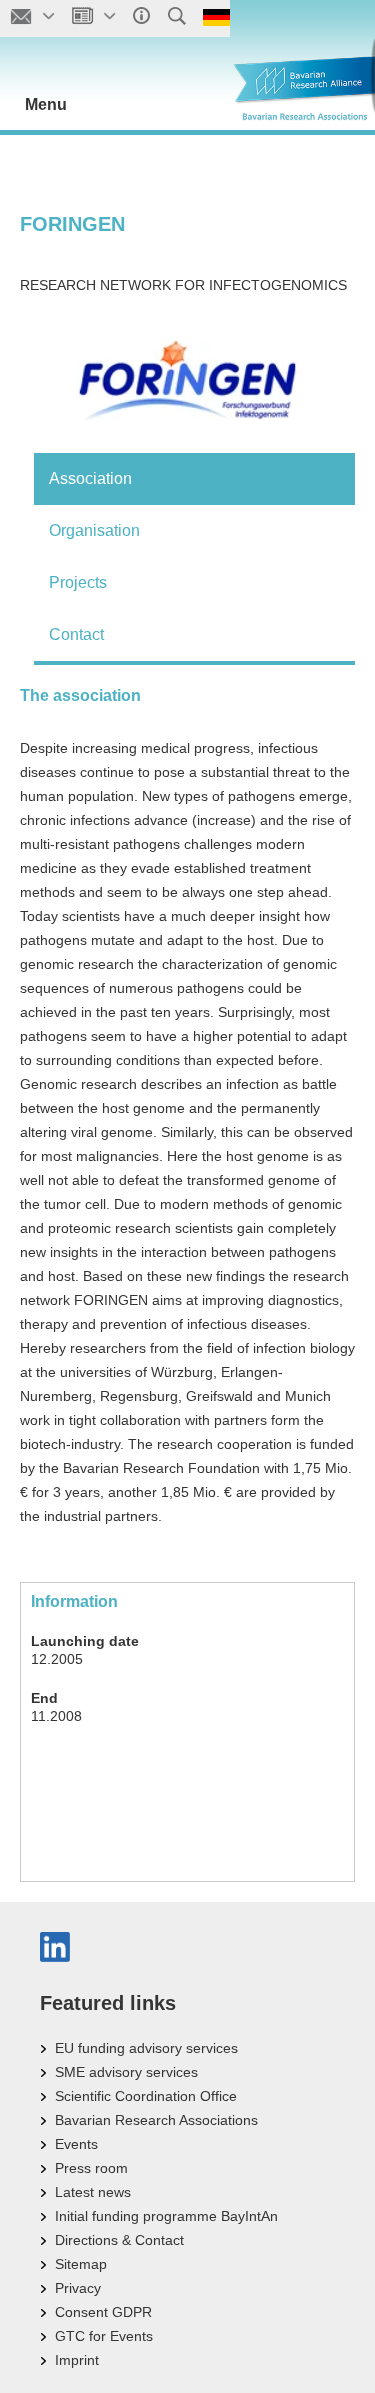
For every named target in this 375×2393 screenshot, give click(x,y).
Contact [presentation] (76, 634)
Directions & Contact (119, 2240)
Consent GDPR (103, 2312)
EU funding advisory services (146, 2048)
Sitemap (81, 2264)
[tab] (194, 479)
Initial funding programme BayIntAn (166, 2216)
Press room (91, 2168)
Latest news (93, 2192)
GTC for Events (104, 2336)
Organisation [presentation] (94, 530)
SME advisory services (126, 2072)
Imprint (77, 2360)
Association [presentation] (90, 478)
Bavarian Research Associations (156, 2120)
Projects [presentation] (78, 582)
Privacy (78, 2288)
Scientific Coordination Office (146, 2096)
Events (76, 2144)
